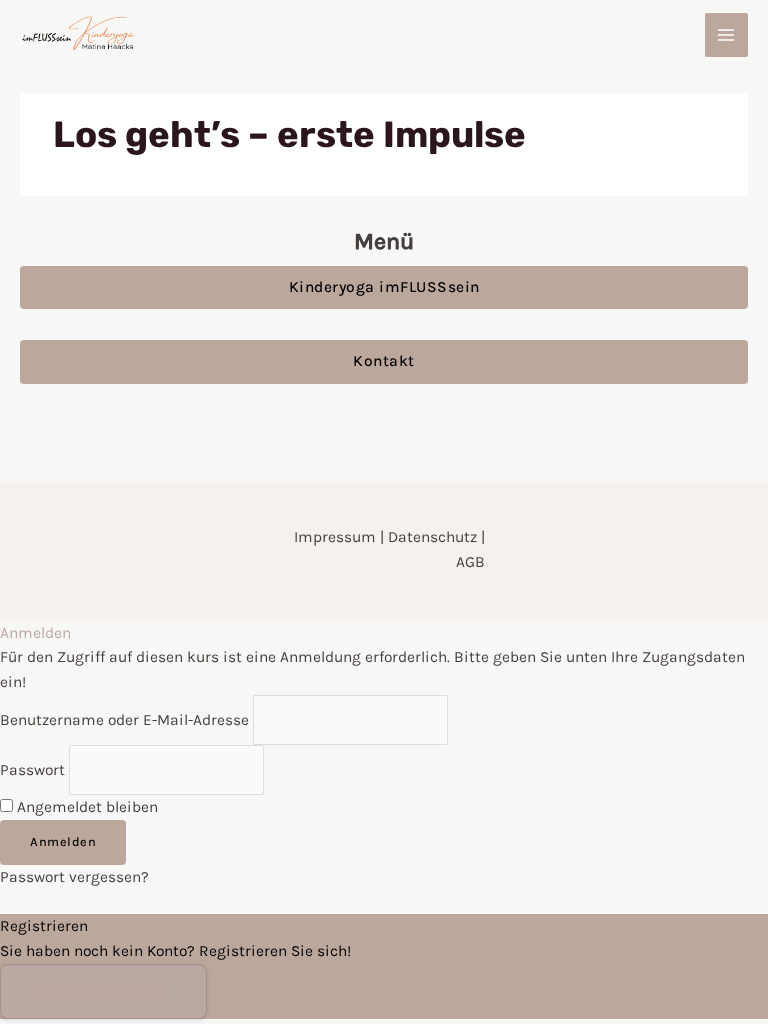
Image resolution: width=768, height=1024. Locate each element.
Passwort (32, 770)
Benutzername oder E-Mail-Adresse (124, 720)
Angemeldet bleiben (85, 807)
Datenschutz (432, 537)
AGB (470, 562)
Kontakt (384, 361)
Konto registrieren (103, 990)
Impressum (337, 537)
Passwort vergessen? (74, 877)
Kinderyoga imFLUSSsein (384, 287)
